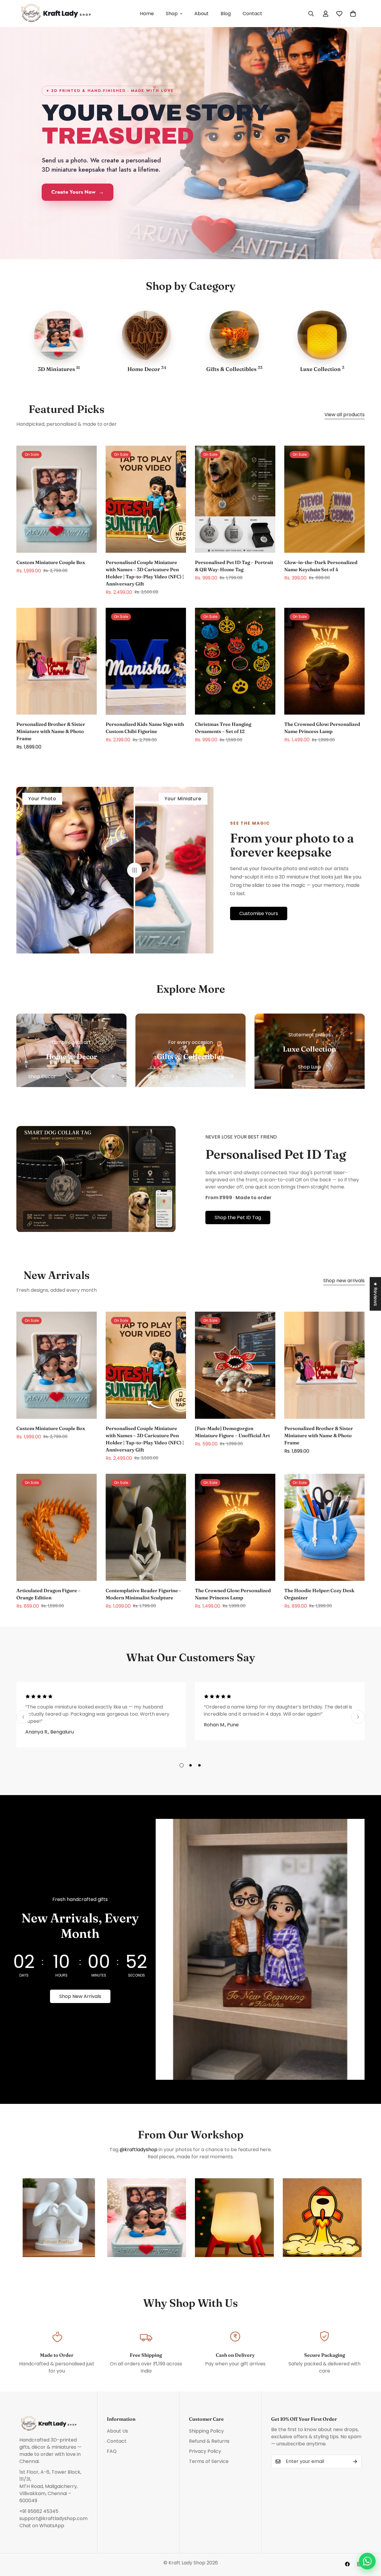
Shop (172, 14)
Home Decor (147, 369)
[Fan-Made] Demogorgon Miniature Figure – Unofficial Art (232, 1432)
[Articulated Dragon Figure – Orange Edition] (57, 1527)
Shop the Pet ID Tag (238, 1217)
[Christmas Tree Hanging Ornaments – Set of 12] (235, 661)
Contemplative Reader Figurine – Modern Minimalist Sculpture (144, 1594)
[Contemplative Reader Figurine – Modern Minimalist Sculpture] (146, 1527)
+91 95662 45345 (39, 2511)
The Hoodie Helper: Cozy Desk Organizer (319, 1594)
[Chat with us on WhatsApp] (367, 2561)
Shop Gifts (159, 1076)
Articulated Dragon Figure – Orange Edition (49, 1594)
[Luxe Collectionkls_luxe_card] (310, 1051)
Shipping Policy (206, 2431)
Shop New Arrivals (80, 1996)
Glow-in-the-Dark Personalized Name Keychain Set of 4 (321, 566)
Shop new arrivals (344, 1281)
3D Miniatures (59, 369)
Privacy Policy (205, 2451)
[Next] (358, 1717)
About (202, 14)
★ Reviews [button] (375, 1294)
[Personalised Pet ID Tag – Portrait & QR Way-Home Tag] (235, 499)
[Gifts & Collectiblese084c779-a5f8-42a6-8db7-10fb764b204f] (190, 1050)
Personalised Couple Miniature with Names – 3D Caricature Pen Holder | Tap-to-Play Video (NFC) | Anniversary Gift (145, 573)
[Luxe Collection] (322, 335)
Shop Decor (42, 1076)
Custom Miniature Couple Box (51, 562)
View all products (345, 415)
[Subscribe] (355, 2461)
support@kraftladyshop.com (53, 2518)
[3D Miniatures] (59, 335)
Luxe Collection (322, 369)
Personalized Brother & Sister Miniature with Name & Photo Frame (51, 731)
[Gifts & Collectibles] (234, 335)
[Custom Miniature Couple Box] (57, 499)
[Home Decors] (146, 335)
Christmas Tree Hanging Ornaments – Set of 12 (223, 728)
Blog (226, 14)
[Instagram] (359, 2564)
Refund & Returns (209, 2441)
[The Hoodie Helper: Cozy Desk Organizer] (324, 1527)
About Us (117, 2431)
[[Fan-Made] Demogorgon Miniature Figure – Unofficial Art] (235, 1365)
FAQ (112, 2451)
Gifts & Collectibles (234, 369)
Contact (252, 14)
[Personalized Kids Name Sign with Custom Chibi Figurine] (146, 661)
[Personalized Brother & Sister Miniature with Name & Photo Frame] (57, 661)
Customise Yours (259, 913)
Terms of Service (209, 2461)
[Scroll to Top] (369, 2544)
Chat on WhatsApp (42, 2526)
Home (147, 14)
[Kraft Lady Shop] (57, 14)
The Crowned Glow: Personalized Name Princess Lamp (322, 728)
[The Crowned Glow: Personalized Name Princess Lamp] (324, 661)
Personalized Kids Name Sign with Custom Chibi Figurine (145, 728)
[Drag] (135, 870)
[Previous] (23, 1717)
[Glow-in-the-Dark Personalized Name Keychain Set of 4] (324, 499)
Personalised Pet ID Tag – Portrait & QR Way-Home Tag (234, 566)
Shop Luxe (310, 1067)
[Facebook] (347, 2564)
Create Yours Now (78, 192)
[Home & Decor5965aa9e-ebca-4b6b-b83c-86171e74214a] (71, 1050)
